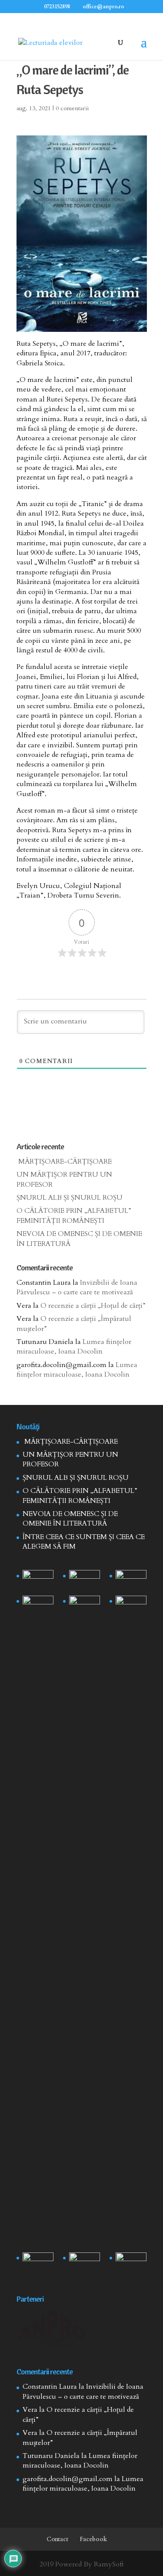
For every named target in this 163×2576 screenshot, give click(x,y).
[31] (38, 1607)
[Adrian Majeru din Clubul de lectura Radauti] (131, 1607)
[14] (85, 1581)
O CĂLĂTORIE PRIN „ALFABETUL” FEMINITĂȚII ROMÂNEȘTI (74, 1215)
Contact (57, 2539)
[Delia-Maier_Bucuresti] (38, 2263)
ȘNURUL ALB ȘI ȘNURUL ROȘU (70, 1198)
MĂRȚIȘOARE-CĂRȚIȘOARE (64, 1161)
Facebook (93, 2539)
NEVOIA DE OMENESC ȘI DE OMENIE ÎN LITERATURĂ (70, 1519)
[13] (131, 1581)
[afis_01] (85, 2263)
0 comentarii (72, 108)
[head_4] (38, 1581)
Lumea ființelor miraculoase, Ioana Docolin (74, 1347)
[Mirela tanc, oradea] (131, 2263)
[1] (85, 1922)
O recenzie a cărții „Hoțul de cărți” (93, 1306)
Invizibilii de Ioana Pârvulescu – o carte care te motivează (77, 1287)
